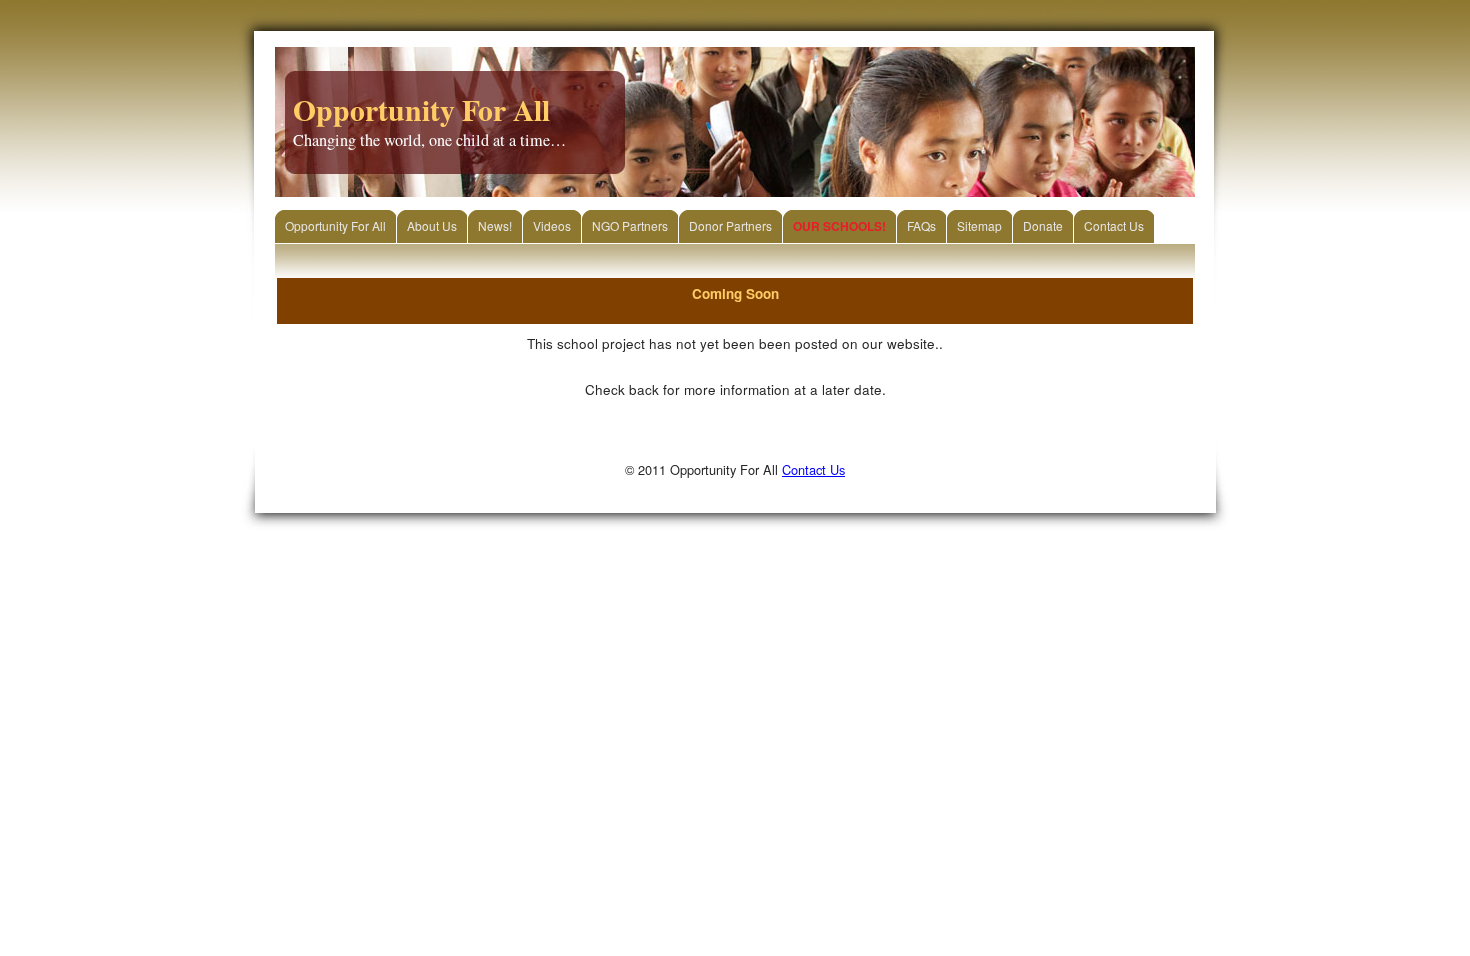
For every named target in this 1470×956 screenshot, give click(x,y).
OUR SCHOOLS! (839, 226)
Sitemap (979, 225)
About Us (432, 225)
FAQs (921, 225)
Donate (1043, 225)
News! (495, 225)
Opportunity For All (335, 225)
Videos (552, 225)
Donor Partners (730, 225)
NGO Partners (630, 225)
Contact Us (1114, 225)
